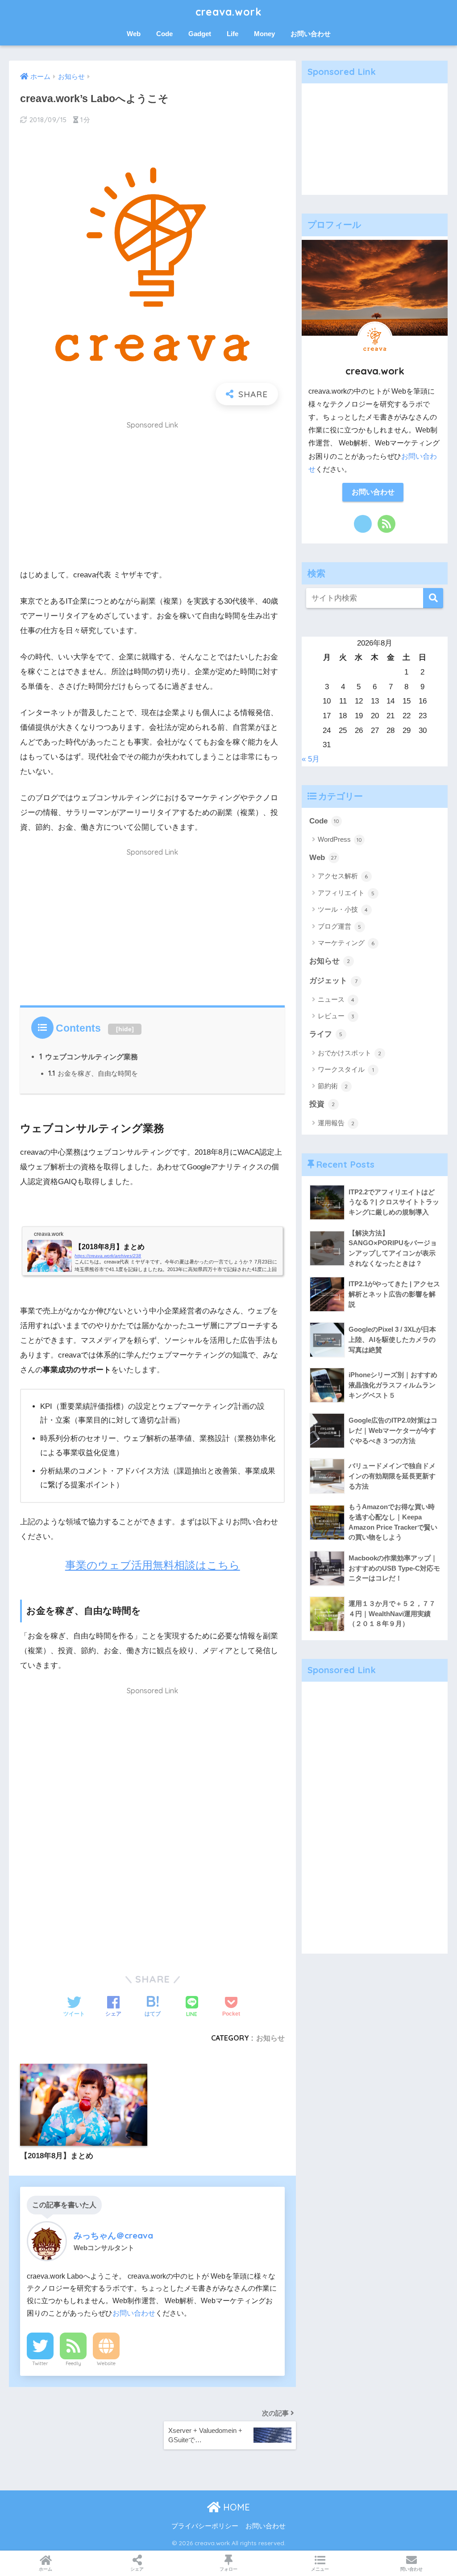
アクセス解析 (343, 876)
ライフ (326, 1034)
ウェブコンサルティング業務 (89, 1057)
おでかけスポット (350, 1053)
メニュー (320, 2569)
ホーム (46, 2569)
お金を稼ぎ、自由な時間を (93, 1073)
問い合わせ (411, 2569)
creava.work (228, 12)
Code (164, 34)
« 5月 (311, 759)
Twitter (40, 2363)
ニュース (336, 999)
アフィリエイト (346, 893)
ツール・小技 (343, 909)
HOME (235, 2507)
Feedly (73, 2363)
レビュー (336, 1016)
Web (134, 34)
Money (264, 34)
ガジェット (333, 981)
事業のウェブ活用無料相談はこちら (153, 1565)
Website (106, 2363)
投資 (322, 1104)
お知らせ (270, 2038)
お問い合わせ (311, 34)
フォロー (228, 2569)
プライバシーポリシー (205, 2526)
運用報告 (336, 1123)
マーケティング (346, 943)
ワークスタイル (346, 1069)
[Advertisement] (152, 498)
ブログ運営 (340, 926)
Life (233, 34)
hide (125, 1029)
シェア (137, 2569)
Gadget (200, 34)
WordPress (340, 839)
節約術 (333, 1086)
